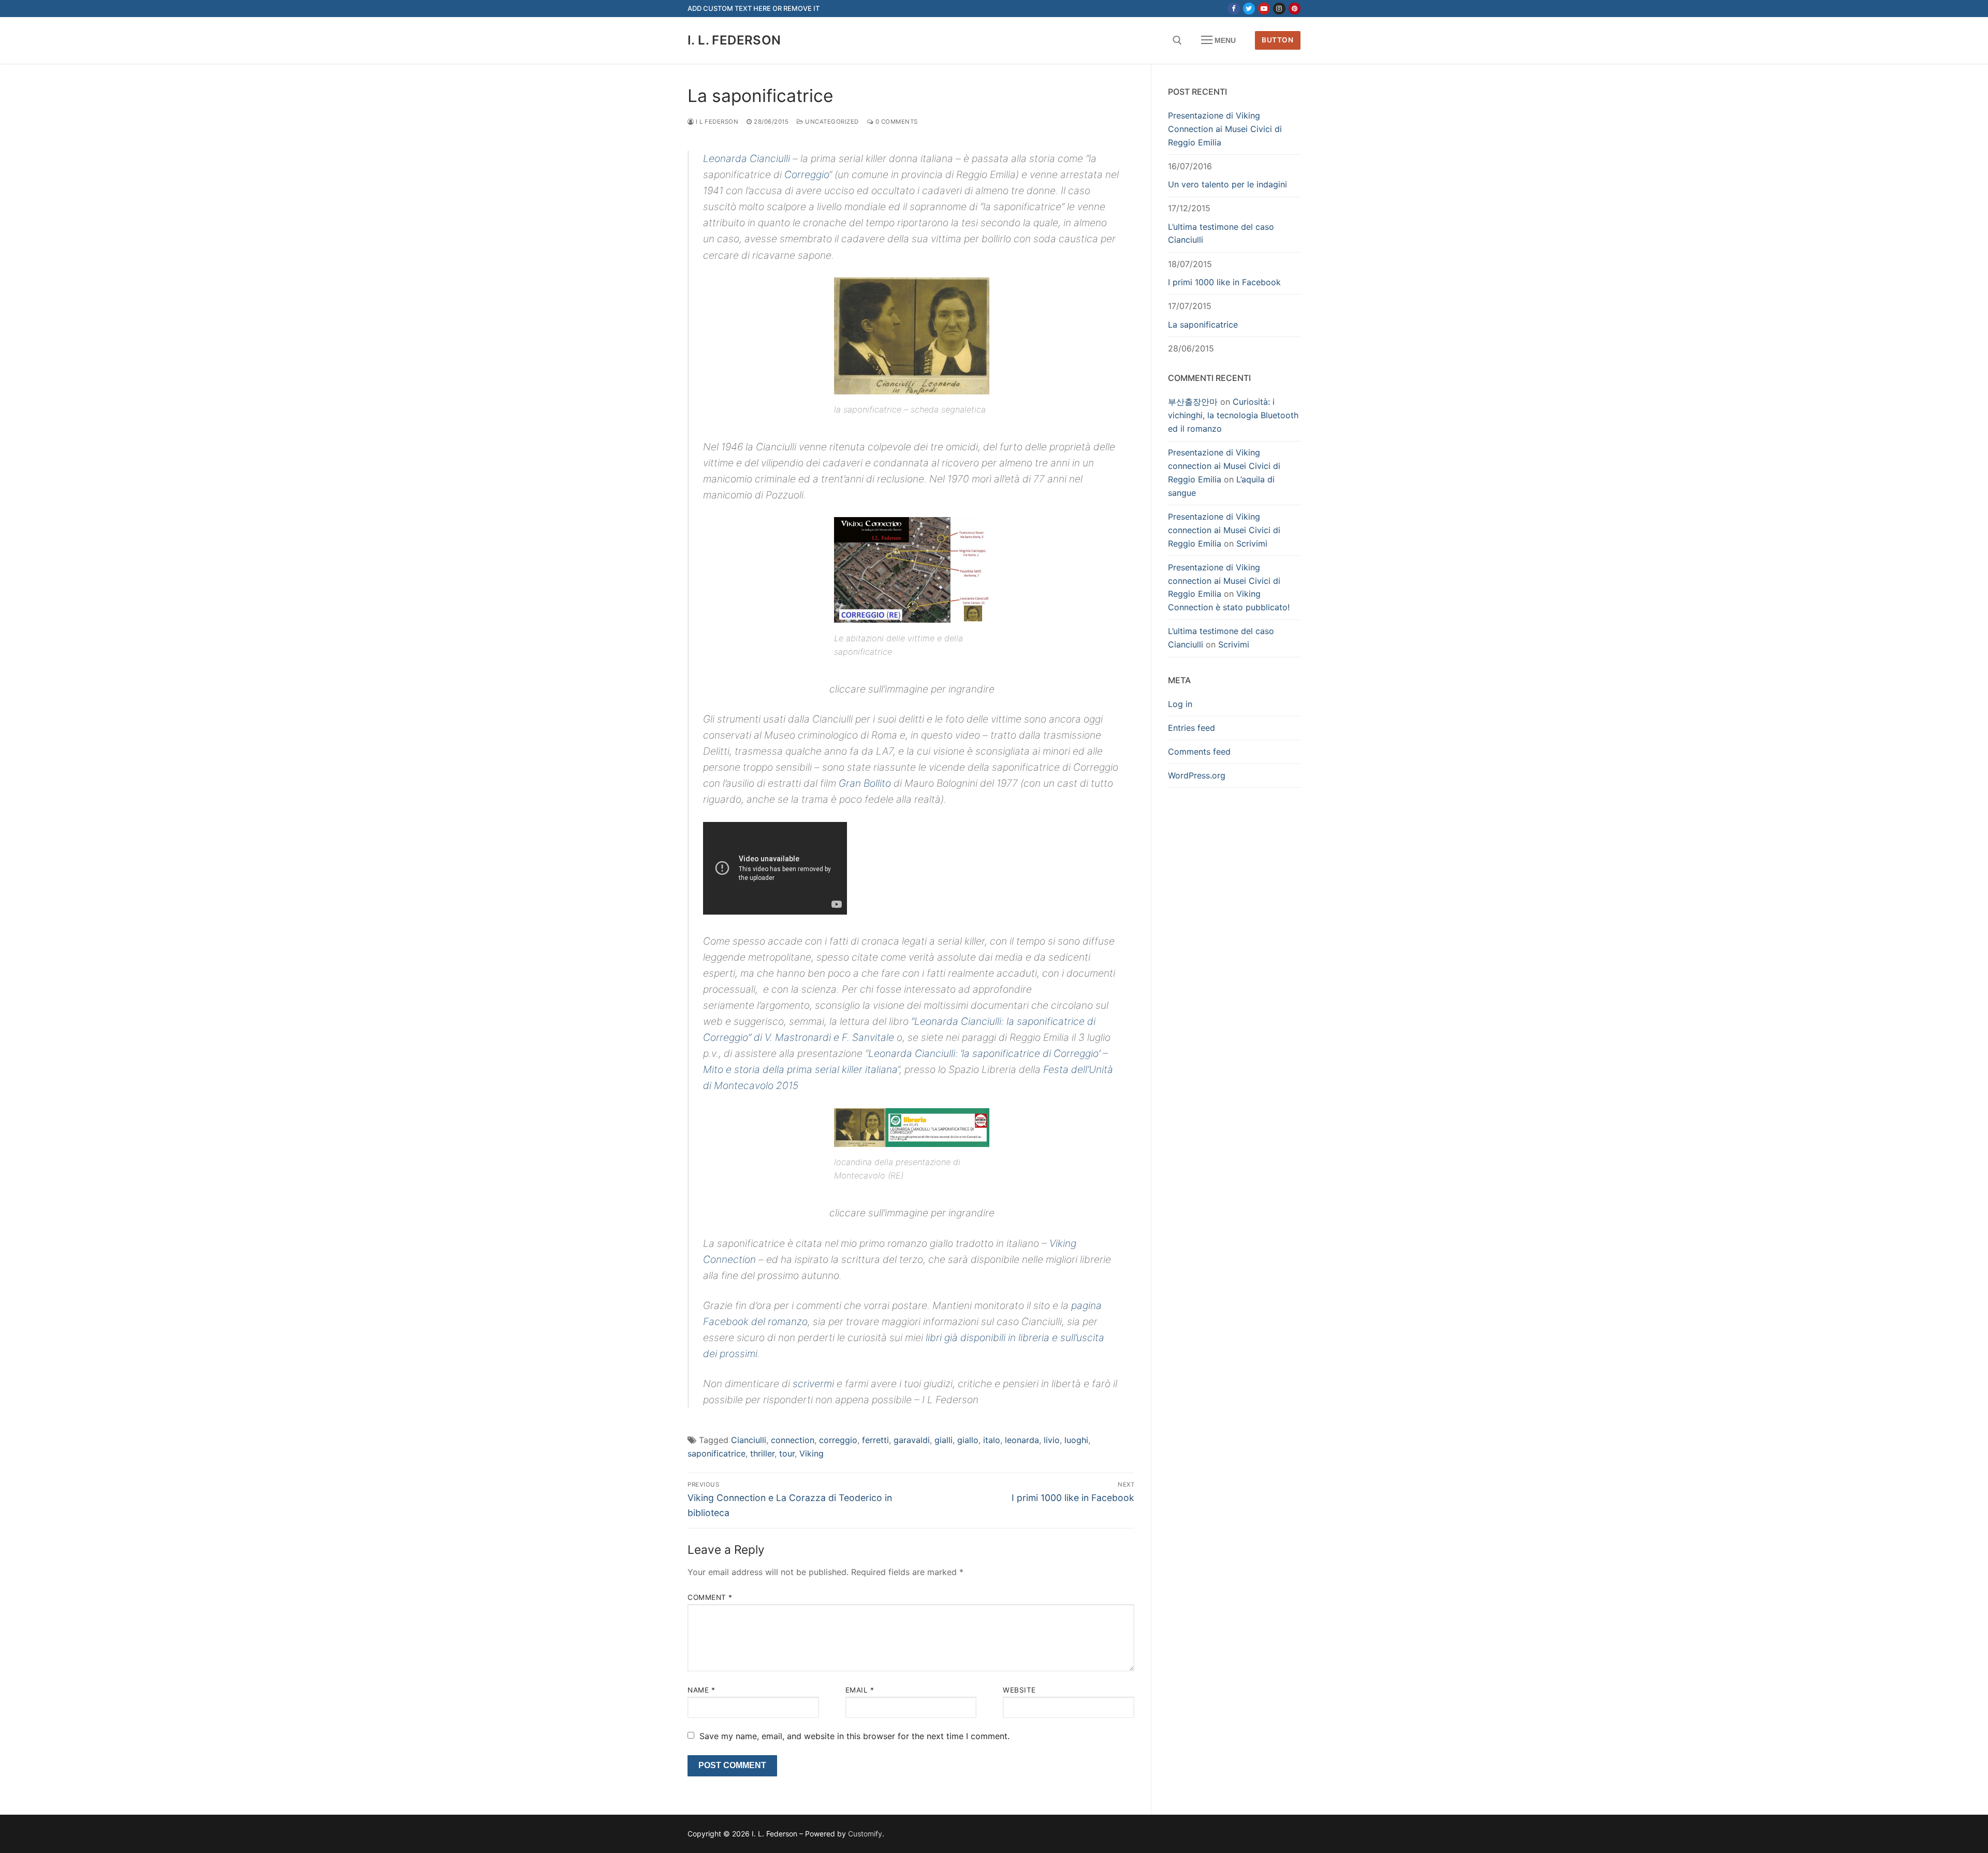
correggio (838, 1440)
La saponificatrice (1203, 325)
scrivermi (813, 1384)
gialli (944, 1440)
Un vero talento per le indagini (1227, 184)
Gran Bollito (865, 783)
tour (787, 1453)
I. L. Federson (734, 40)
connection (793, 1440)
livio (1052, 1440)
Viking (812, 1453)
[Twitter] (1249, 9)
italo (992, 1440)
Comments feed (1199, 752)
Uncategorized (831, 122)
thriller (762, 1453)
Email (860, 1690)
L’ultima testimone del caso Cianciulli (1221, 233)
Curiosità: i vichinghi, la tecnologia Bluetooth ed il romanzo (1233, 415)
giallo (968, 1440)
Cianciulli (749, 1440)
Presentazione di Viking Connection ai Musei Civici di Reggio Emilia (1225, 129)
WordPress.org (1197, 775)
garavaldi (912, 1440)
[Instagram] (1279, 9)
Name (701, 1690)
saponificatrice (717, 1453)
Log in (1180, 704)
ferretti (875, 1440)
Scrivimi (1252, 543)
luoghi (1076, 1440)
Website (1019, 1690)
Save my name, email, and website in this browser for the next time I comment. (854, 1736)
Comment (710, 1597)
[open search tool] (1177, 40)
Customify (865, 1834)
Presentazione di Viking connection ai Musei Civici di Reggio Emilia (1224, 466)
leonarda (1022, 1440)
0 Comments (896, 122)
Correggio (807, 174)
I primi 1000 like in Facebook (1224, 282)
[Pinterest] (1295, 9)
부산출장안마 (1193, 402)
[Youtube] (1264, 9)
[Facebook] (1233, 9)
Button (1277, 40)
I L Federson (716, 122)
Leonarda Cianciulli (747, 158)
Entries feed (1192, 728)
